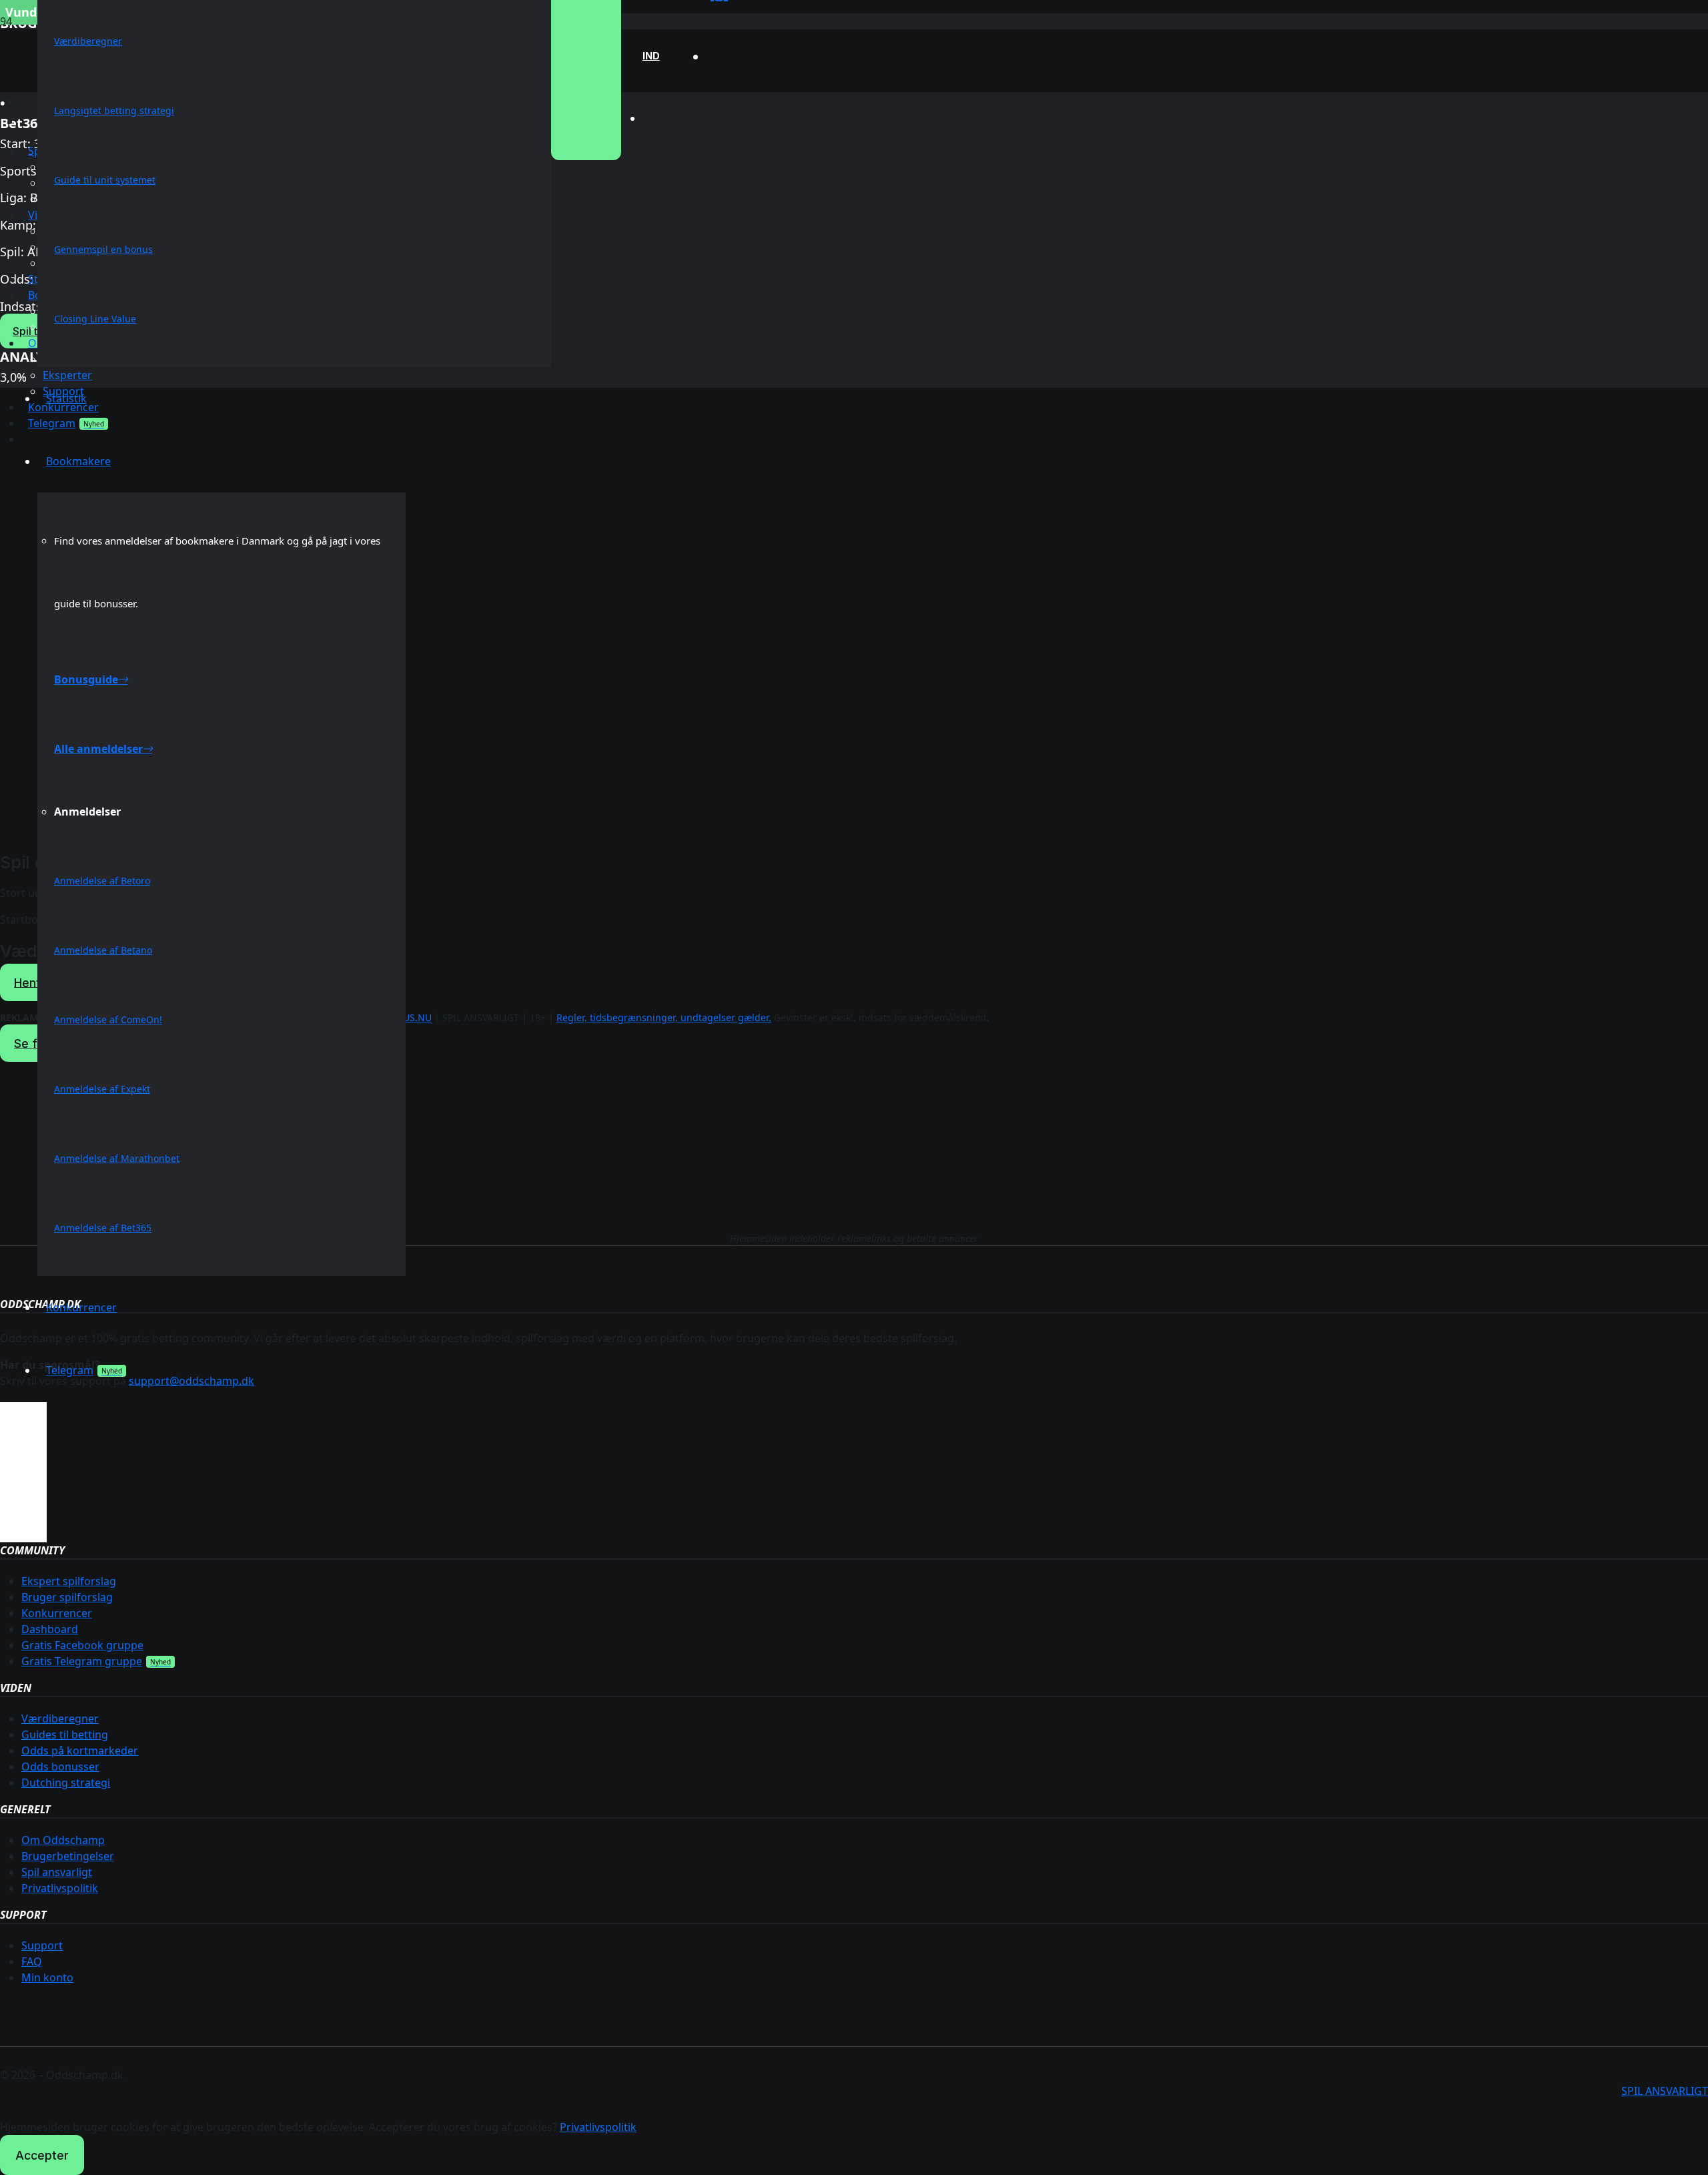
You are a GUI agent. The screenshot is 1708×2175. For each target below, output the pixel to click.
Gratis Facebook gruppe (82, 1645)
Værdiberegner (60, 1719)
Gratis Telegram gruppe (82, 1661)
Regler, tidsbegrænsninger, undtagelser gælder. (664, 1017)
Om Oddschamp (63, 1840)
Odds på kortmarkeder (80, 1751)
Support (42, 1945)
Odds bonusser (60, 1767)
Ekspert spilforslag (69, 1581)
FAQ (32, 1961)
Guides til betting (65, 1735)
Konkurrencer (57, 1613)
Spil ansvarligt (57, 1872)
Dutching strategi (66, 1783)
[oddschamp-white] (854, 1167)
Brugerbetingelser (68, 1856)
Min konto (47, 1977)
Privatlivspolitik (60, 1888)
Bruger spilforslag (67, 1597)
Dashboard (50, 1629)
